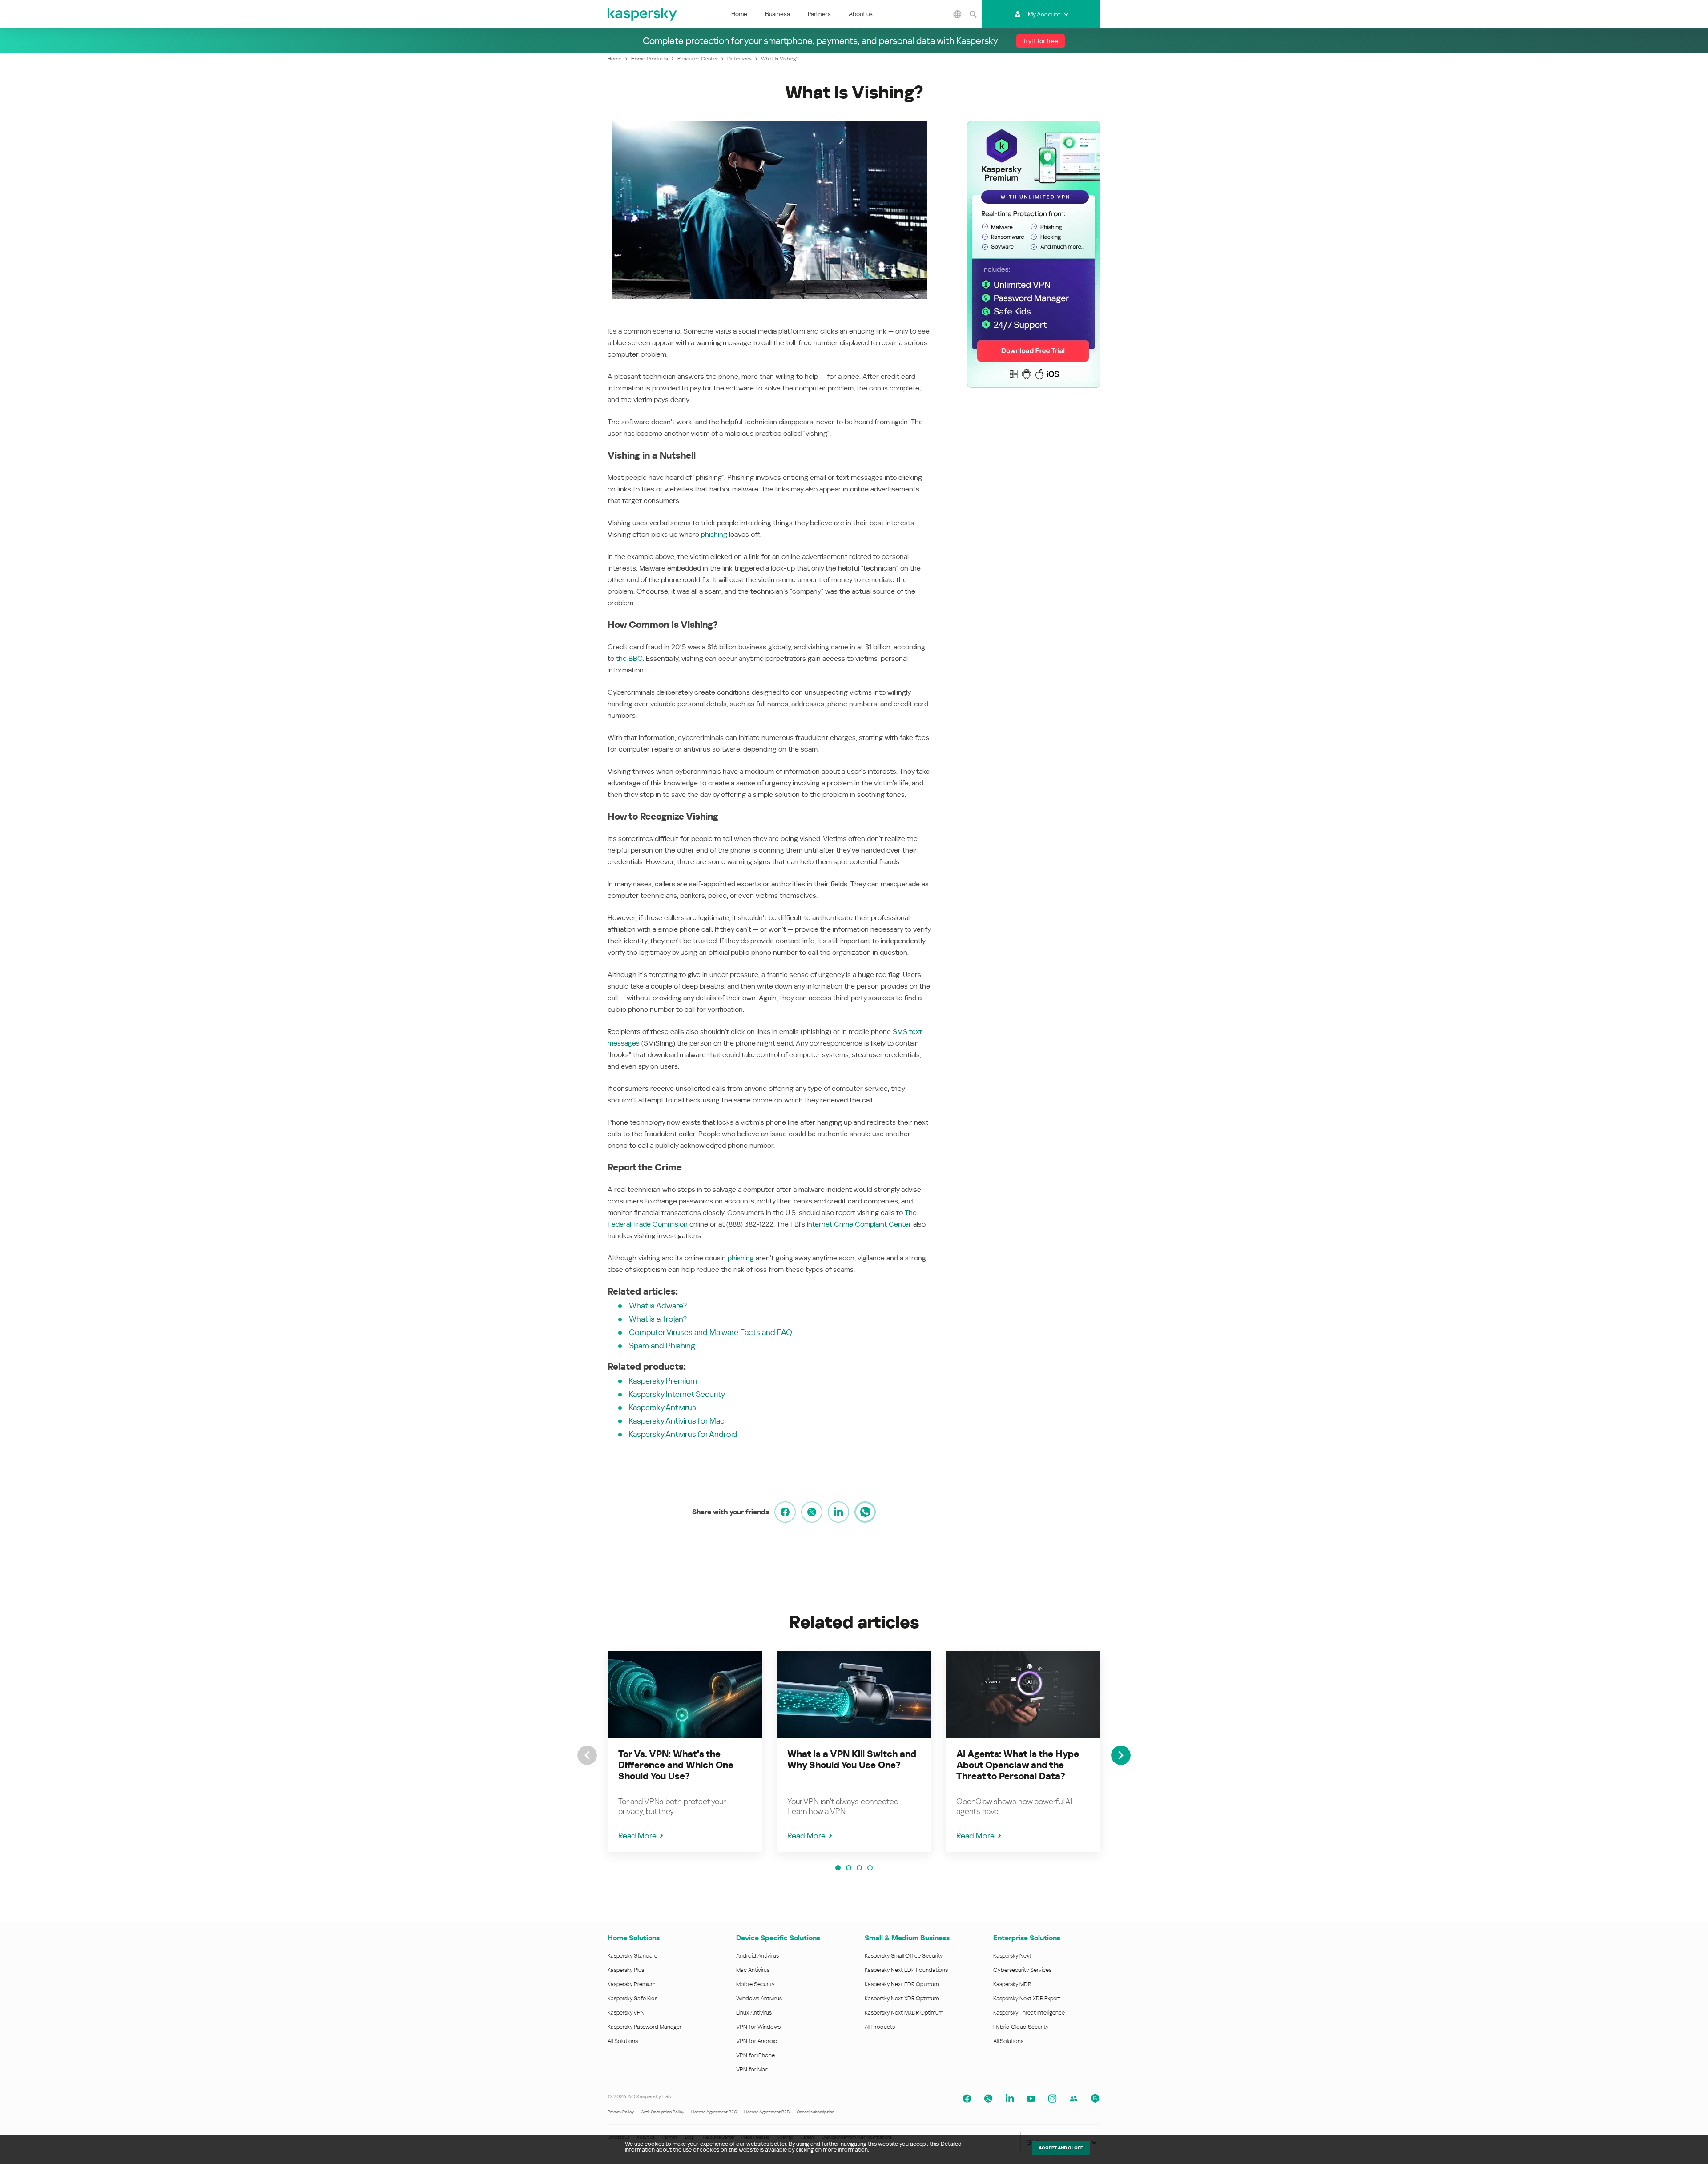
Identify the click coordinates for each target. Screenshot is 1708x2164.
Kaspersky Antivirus (663, 1407)
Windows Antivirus (759, 1998)
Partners (819, 14)
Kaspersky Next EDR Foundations (906, 1970)
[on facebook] (785, 1512)
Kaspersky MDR (1012, 1984)
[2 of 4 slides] (849, 1868)
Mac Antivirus (753, 1970)
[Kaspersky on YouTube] (1031, 2099)
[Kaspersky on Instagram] (1052, 2099)
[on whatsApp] (865, 1512)
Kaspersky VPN (626, 2013)
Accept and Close (1061, 2148)
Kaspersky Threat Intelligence (1029, 2013)
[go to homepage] (643, 14)
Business (777, 14)
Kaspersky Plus (626, 1970)
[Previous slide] (587, 1755)
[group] (685, 1751)
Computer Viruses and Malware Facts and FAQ (711, 1332)
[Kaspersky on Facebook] (967, 2099)
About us (861, 14)
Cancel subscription (816, 2112)
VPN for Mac (752, 2069)
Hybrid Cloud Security (1021, 2027)
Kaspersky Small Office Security (904, 1956)
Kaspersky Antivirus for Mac (677, 1421)
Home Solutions (634, 1938)
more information (845, 2150)
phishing (714, 534)
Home (739, 14)
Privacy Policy (621, 2112)
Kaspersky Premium (663, 1381)
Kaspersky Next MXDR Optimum (904, 2013)
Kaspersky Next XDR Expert (1027, 1998)
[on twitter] (812, 1512)
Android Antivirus (757, 1956)
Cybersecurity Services (1022, 1970)
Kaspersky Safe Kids (632, 1998)
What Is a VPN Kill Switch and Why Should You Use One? (852, 1760)
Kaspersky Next (1012, 1956)
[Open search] (973, 14)
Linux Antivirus (754, 2013)
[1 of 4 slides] (838, 1868)
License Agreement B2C (714, 2112)
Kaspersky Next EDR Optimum (902, 1984)
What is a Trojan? (658, 1319)
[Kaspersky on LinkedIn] (1010, 2099)
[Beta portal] (1095, 2099)
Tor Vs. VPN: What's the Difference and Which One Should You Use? (676, 1765)
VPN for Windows (758, 2027)
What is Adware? (658, 1305)
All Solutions (623, 2041)
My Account (1044, 14)
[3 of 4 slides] (859, 1868)
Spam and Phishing (662, 1345)
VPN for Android (757, 2041)
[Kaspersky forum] (1074, 2099)
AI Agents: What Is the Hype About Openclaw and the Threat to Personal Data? (1018, 1765)
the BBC (629, 658)
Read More (637, 1836)
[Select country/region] (958, 14)
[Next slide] (1121, 1755)
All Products (880, 2027)
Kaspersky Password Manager (645, 2027)
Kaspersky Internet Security (677, 1394)
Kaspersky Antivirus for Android (683, 1434)
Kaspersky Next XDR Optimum (902, 1998)
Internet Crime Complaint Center (859, 1224)
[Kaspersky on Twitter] (988, 2099)
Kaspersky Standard (633, 1956)
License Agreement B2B (767, 2112)
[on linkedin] (838, 1512)
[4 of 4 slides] (870, 1868)
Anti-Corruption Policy (663, 2112)
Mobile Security (755, 1984)
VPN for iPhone (755, 2055)
